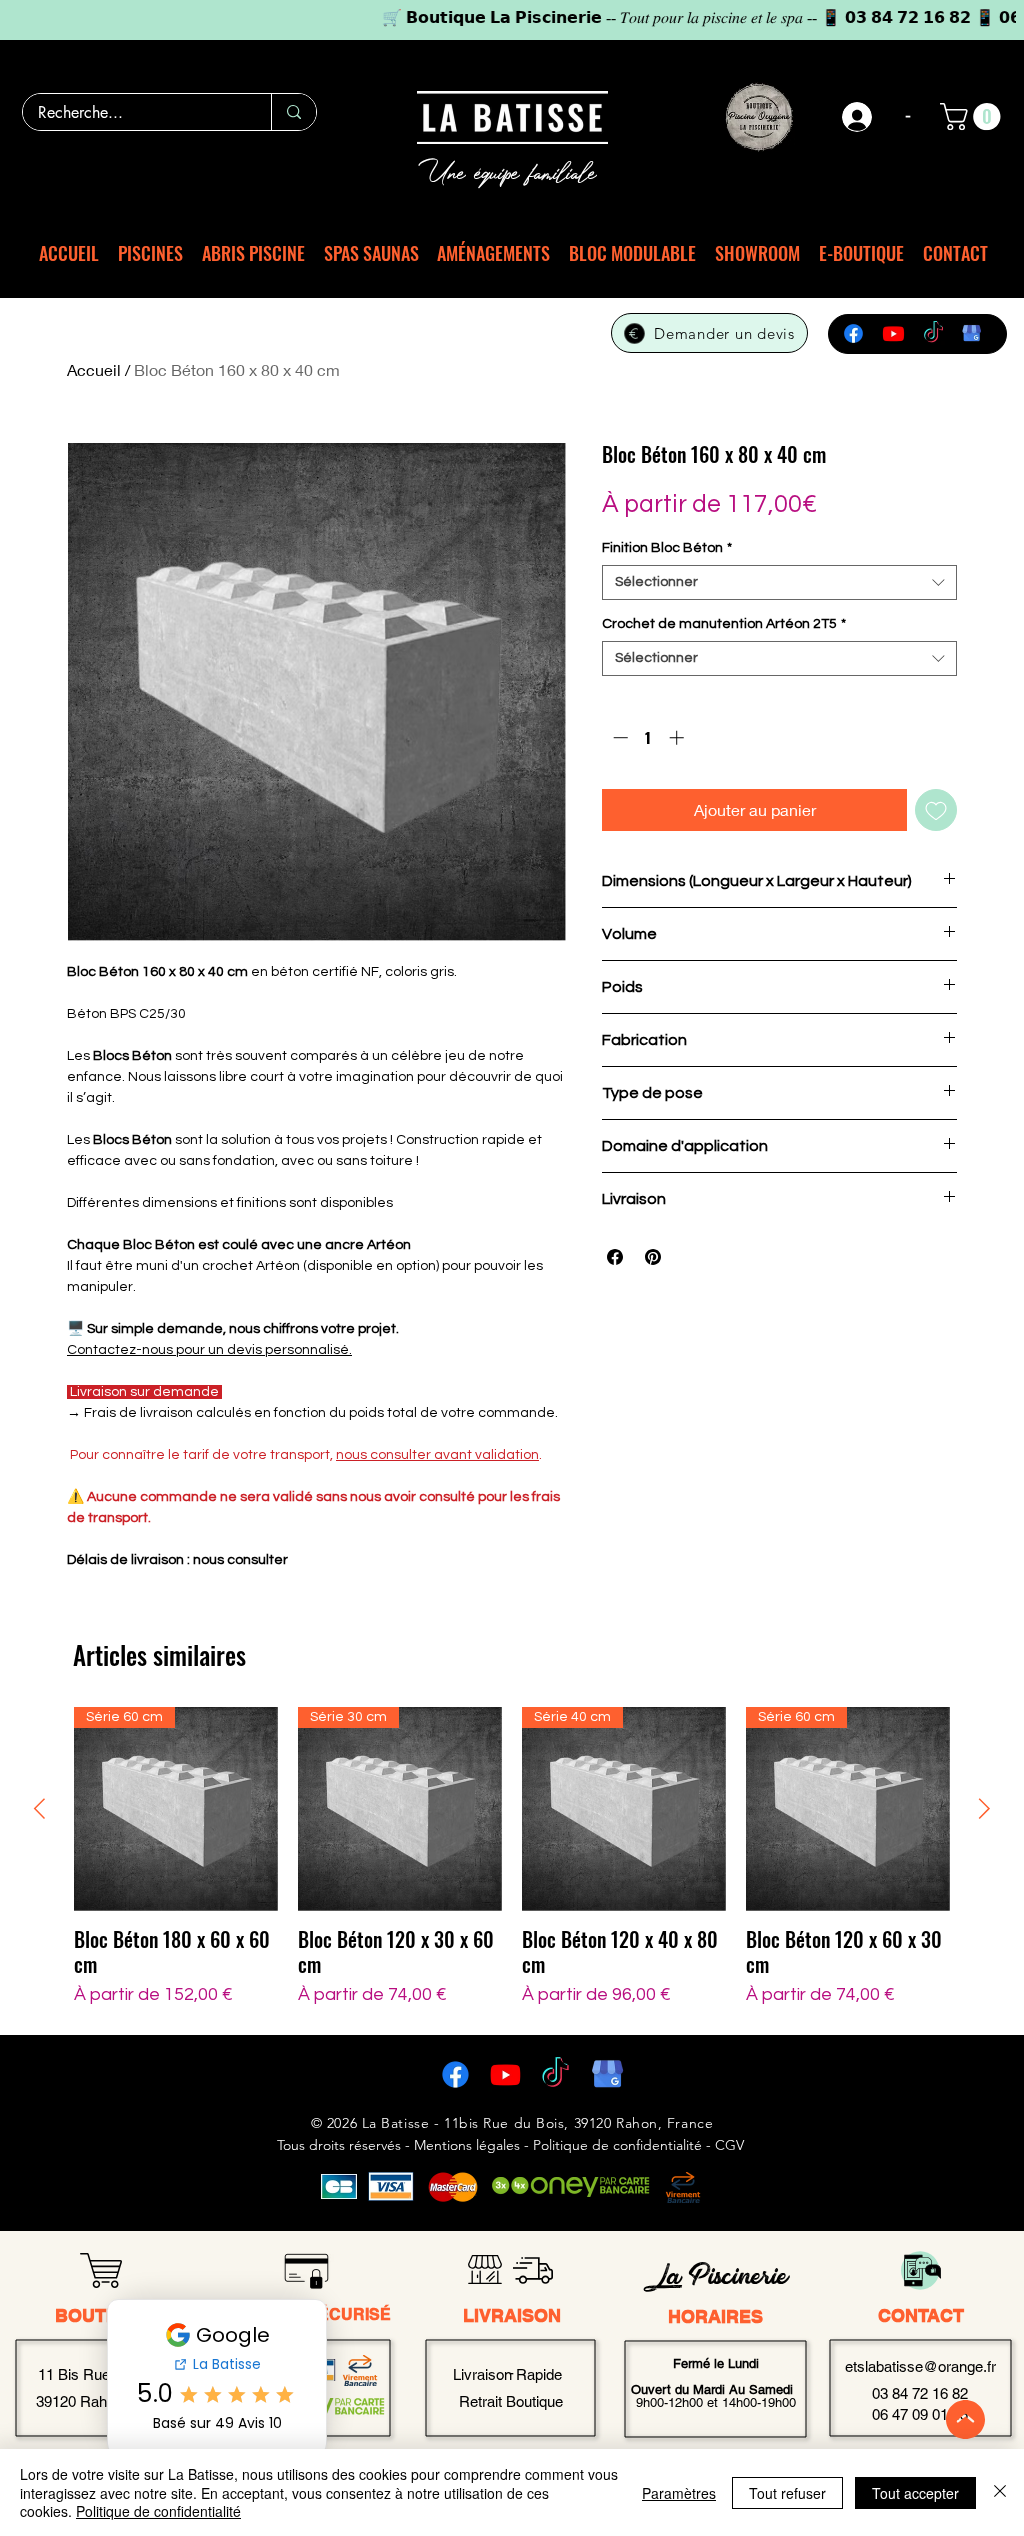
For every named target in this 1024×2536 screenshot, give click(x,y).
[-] (858, 117)
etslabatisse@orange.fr (920, 2366)
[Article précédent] (39, 1808)
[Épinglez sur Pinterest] (653, 1257)
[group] (512, 1857)
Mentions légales (467, 2145)
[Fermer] (1000, 2492)
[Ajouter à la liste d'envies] (936, 810)
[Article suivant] (984, 1808)
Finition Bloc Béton (667, 548)
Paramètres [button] (679, 2493)
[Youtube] (893, 333)
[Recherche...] (293, 112)
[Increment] (678, 737)
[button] (973, 116)
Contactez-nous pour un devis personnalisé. (209, 1350)
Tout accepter (915, 2493)
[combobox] (779, 582)
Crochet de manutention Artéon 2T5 (724, 624)
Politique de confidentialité (158, 2511)
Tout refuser (787, 2493)
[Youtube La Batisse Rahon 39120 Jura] (505, 2074)
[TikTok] (933, 333)
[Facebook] (853, 333)
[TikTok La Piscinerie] (555, 2074)
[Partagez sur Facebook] (615, 1257)
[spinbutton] (648, 737)
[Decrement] (618, 737)
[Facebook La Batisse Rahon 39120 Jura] (455, 2074)
